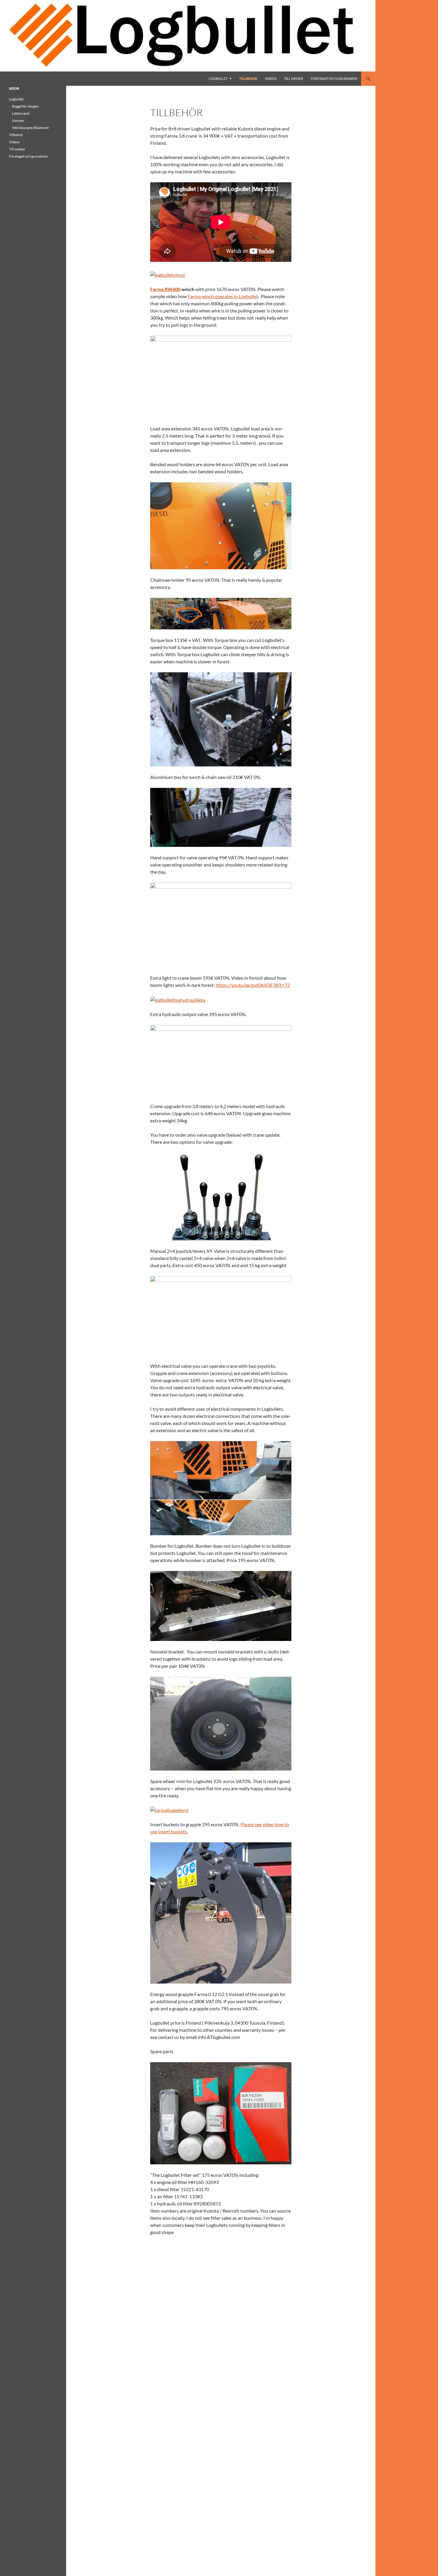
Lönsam (18, 120)
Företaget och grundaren (334, 78)
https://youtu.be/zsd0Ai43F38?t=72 (253, 985)
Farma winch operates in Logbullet (223, 296)
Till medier (294, 78)
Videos (271, 78)
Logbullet (218, 78)
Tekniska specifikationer (31, 128)
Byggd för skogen (25, 106)
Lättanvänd (21, 113)
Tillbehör (248, 78)
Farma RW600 (165, 289)
